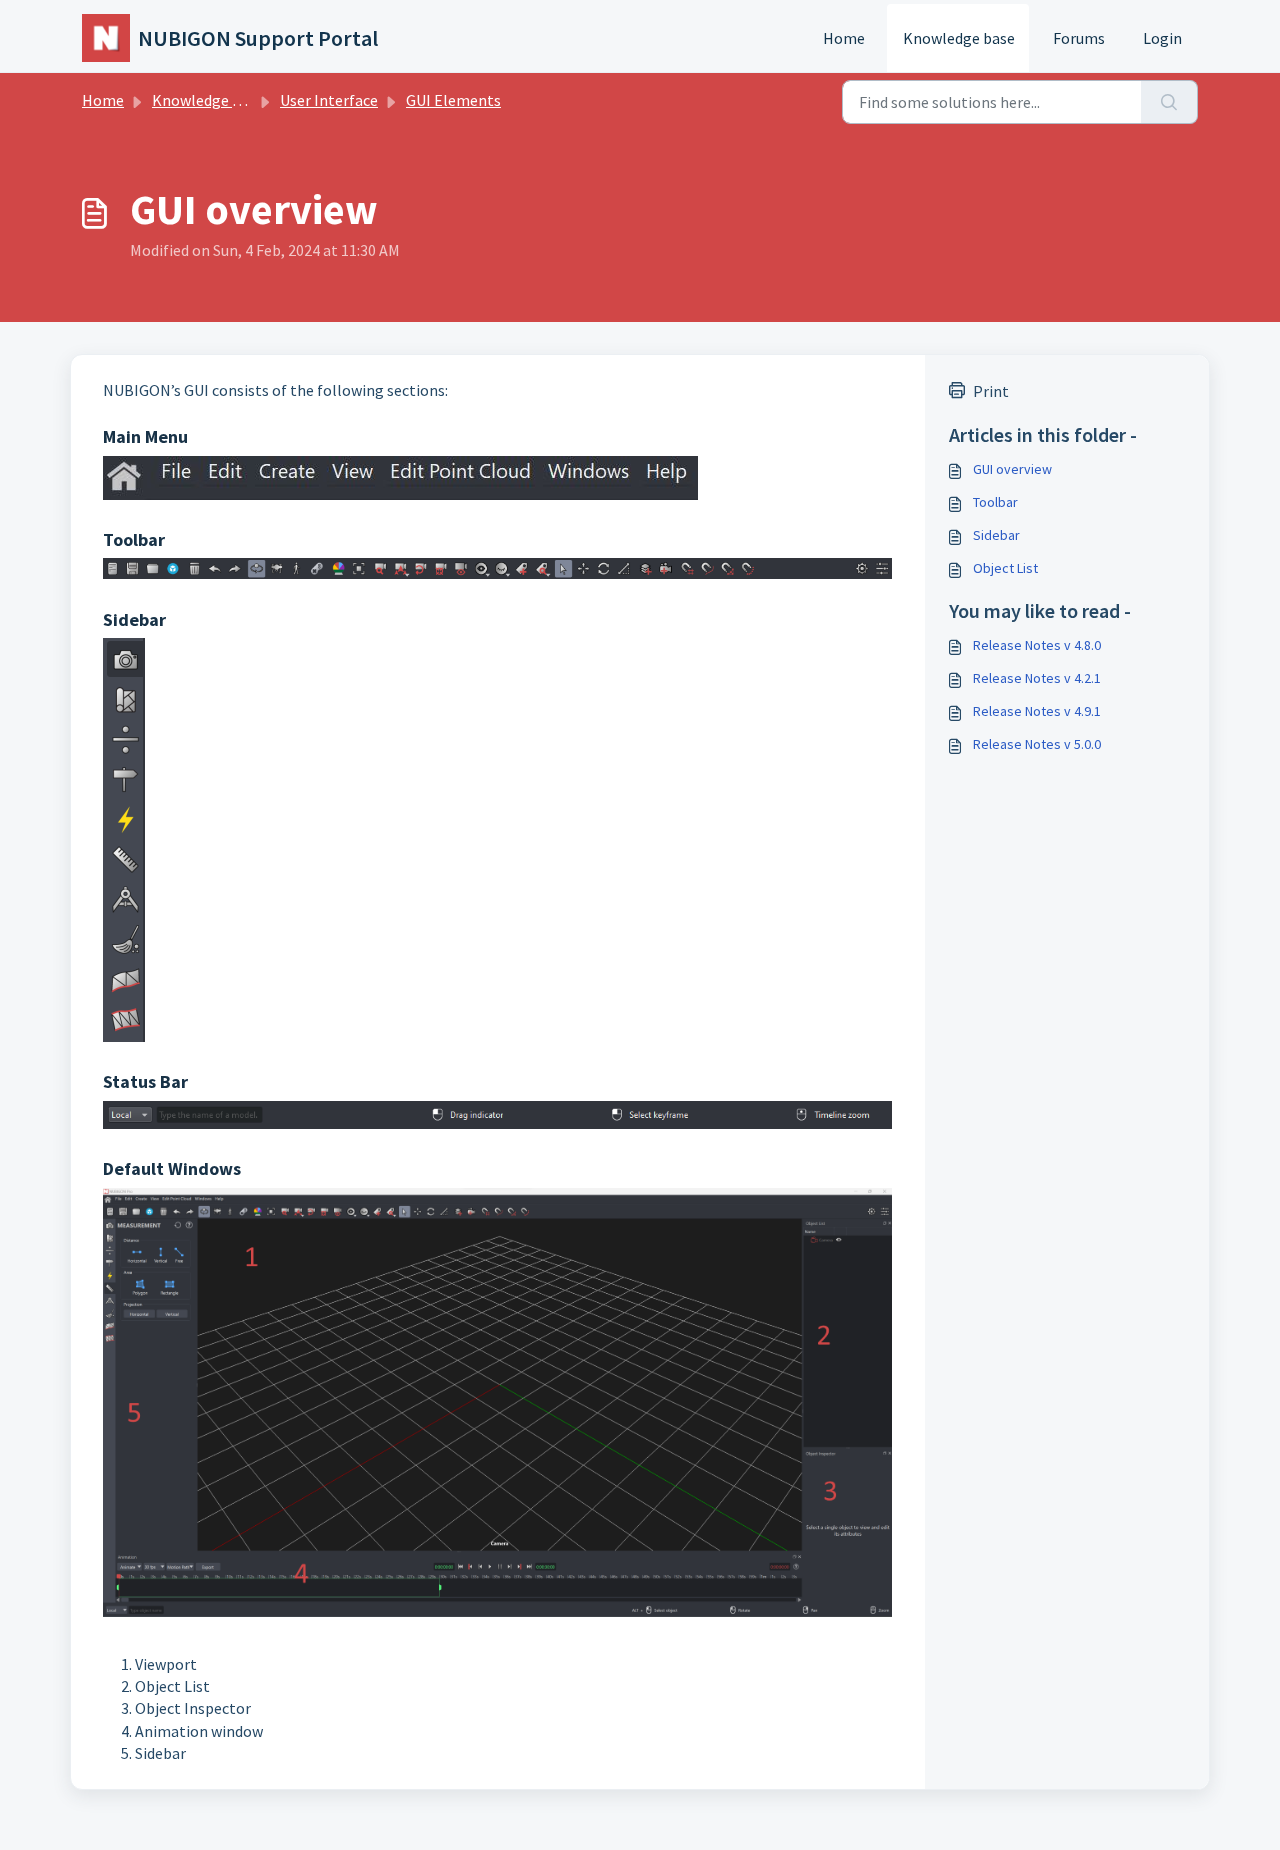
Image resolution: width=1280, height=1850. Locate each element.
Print (991, 391)
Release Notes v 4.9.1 (1037, 711)
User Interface (329, 100)
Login (1162, 38)
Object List (1005, 568)
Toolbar (995, 502)
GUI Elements (453, 100)
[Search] (1169, 102)
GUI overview (1012, 469)
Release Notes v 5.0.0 (1037, 744)
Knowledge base (959, 38)
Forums (1079, 38)
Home (844, 38)
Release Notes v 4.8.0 (1037, 645)
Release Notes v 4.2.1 (1037, 678)
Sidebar (996, 535)
